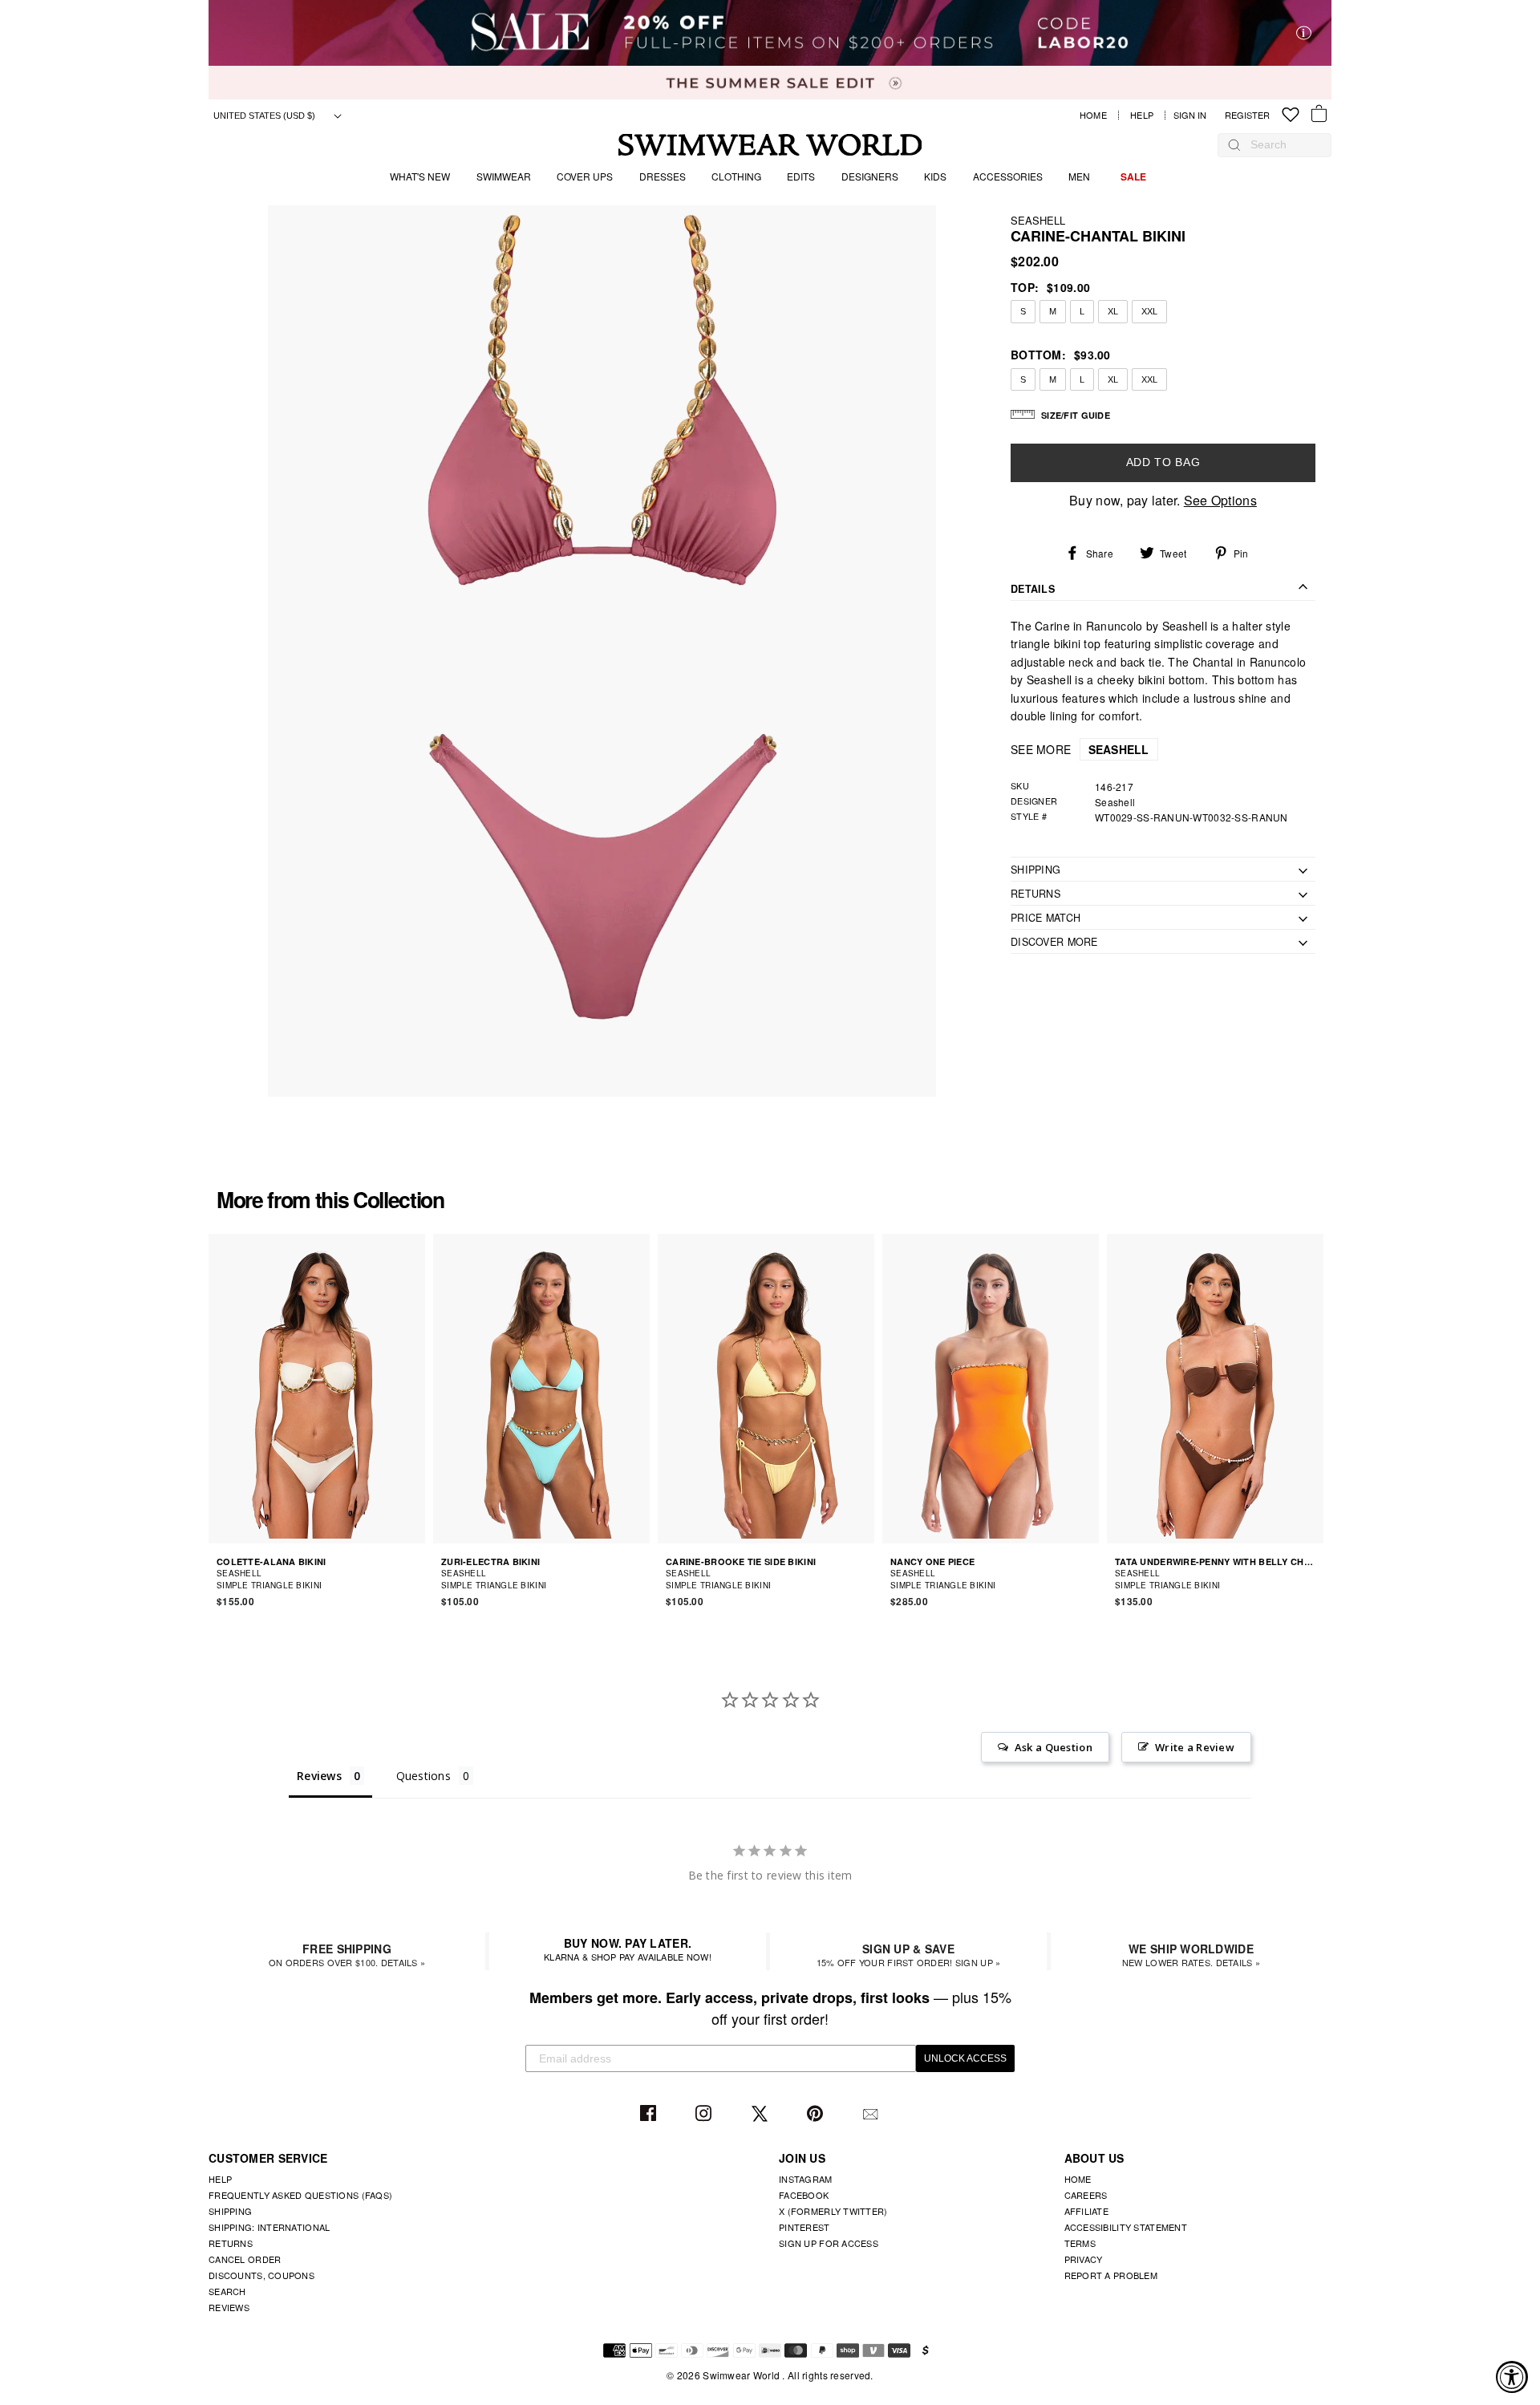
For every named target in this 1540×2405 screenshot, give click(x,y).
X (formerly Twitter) (833, 2211)
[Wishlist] (1291, 115)
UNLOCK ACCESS (965, 2058)
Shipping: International (269, 2227)
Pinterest (817, 2114)
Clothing (736, 176)
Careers (1086, 2195)
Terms (1080, 2243)
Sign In (1194, 115)
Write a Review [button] (1195, 1747)
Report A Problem (1111, 2275)
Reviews (229, 2307)
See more (1080, 749)
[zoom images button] (602, 651)
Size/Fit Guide (1076, 415)
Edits (801, 176)
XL (1113, 311)
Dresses (663, 176)
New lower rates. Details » (1191, 1955)
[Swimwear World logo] (770, 145)
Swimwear (504, 176)
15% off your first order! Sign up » (909, 1955)
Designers (870, 176)
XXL (1149, 311)
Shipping (230, 2211)
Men (1079, 176)
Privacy (1084, 2259)
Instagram (705, 2114)
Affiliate (1087, 2211)
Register (1247, 115)
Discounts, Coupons (261, 2275)
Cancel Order (245, 2259)
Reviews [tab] (319, 1776)
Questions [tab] (424, 1776)
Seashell (1038, 220)
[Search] (1234, 144)
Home (1093, 115)
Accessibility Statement (1126, 2227)
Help (1142, 115)
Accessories (1008, 176)
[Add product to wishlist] (415, 1579)
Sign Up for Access (829, 2243)
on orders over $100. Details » (347, 1955)
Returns (231, 2243)
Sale (1133, 176)
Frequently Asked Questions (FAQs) (300, 2195)
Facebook (650, 2114)
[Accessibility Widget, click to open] (1512, 2377)
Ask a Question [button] (1054, 1747)
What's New (420, 176)
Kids (935, 176)
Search (227, 2291)
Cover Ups (585, 176)
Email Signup (872, 2114)
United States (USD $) (265, 116)
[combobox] (1283, 144)
